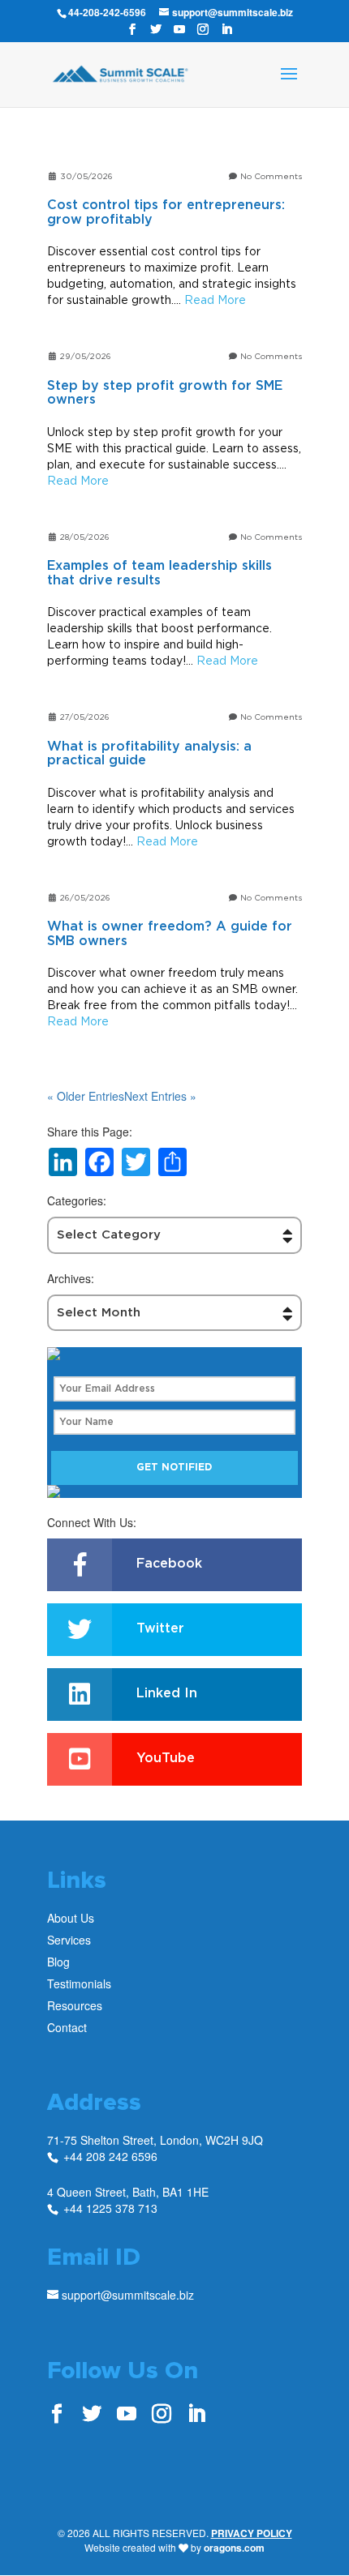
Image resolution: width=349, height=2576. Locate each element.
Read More (215, 300)
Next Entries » (160, 1096)
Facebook (169, 1564)
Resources (75, 2005)
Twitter (160, 1628)
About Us (71, 1918)
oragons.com (234, 2548)
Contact (67, 2027)
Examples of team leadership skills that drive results (159, 573)
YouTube (166, 1758)
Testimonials (79, 1983)
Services (69, 1940)
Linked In (167, 1693)
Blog (58, 1962)
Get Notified (174, 1467)
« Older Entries (86, 1096)
